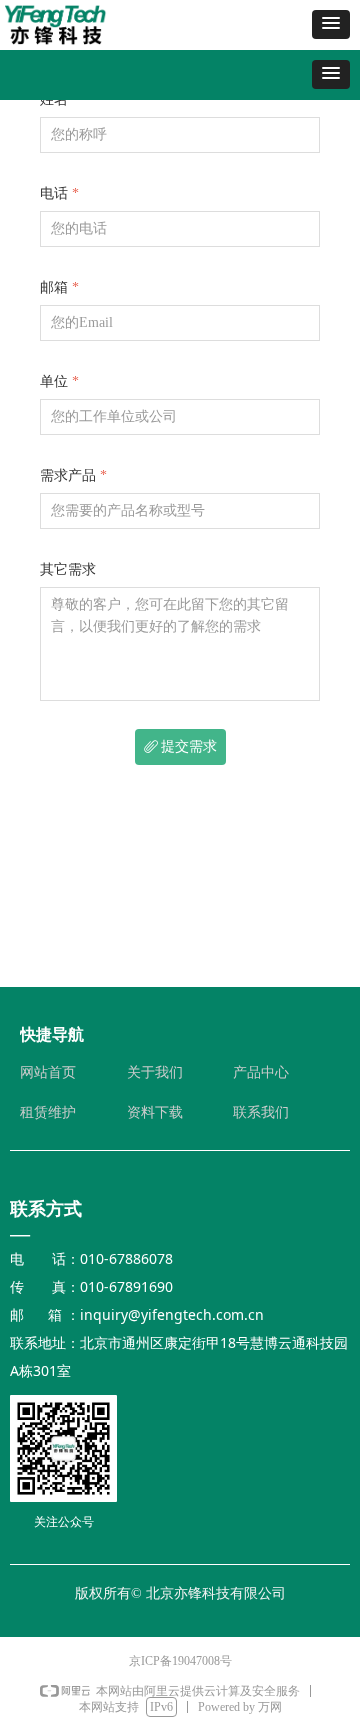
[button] (331, 24)
